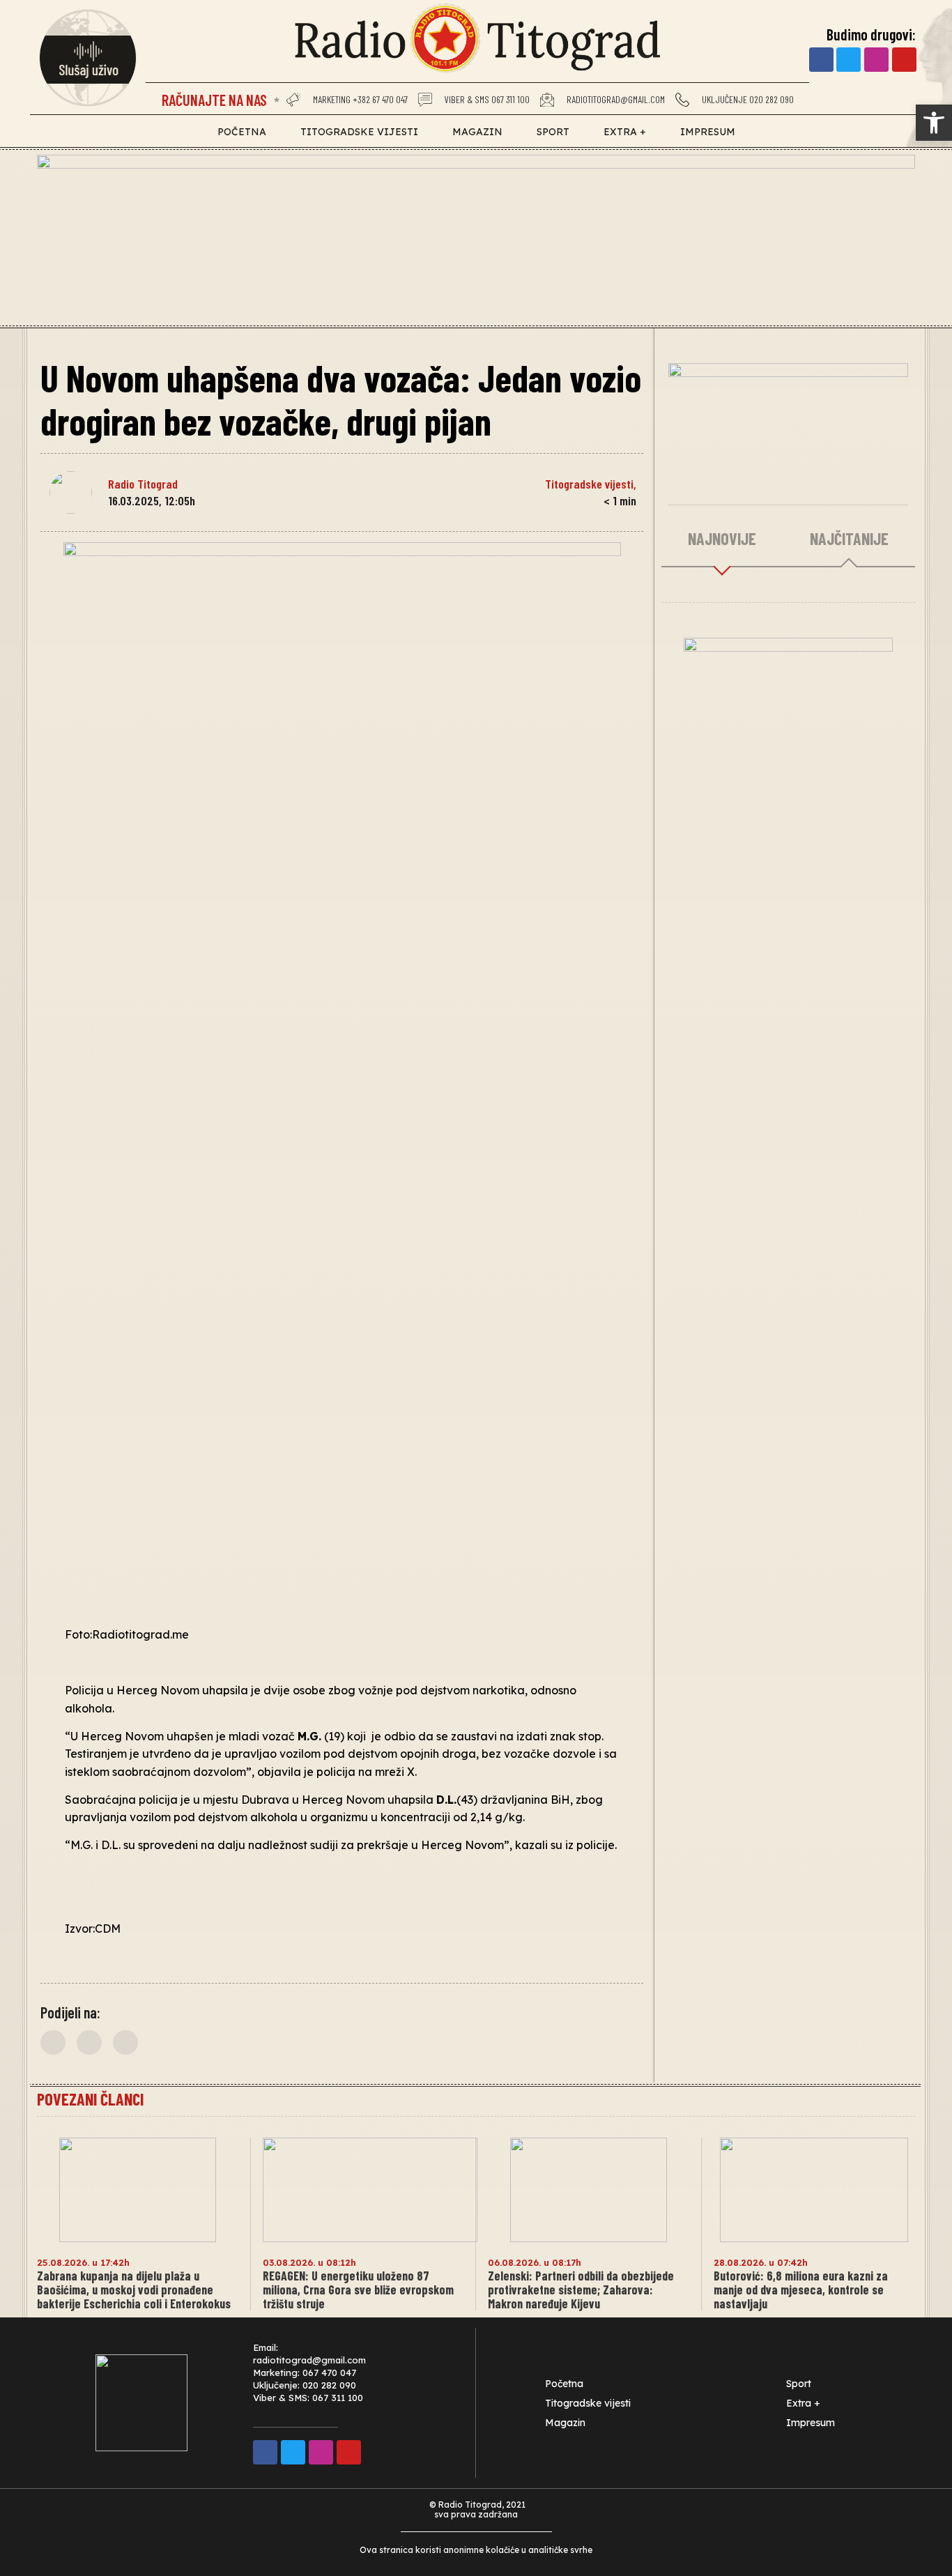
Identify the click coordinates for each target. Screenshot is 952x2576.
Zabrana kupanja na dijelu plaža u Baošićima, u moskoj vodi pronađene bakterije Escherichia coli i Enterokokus (134, 2290)
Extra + (625, 132)
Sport (553, 132)
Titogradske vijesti (359, 132)
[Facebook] (821, 60)
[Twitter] (849, 60)
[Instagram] (876, 60)
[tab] (722, 539)
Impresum (708, 132)
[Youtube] (904, 60)
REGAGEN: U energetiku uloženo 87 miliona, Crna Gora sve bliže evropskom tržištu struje (358, 2290)
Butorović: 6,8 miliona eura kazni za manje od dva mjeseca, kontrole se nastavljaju (801, 2290)
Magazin (477, 132)
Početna (242, 132)
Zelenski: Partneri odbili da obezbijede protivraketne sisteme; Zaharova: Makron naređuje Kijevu (581, 2290)
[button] (53, 2042)
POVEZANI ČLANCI (90, 2099)
